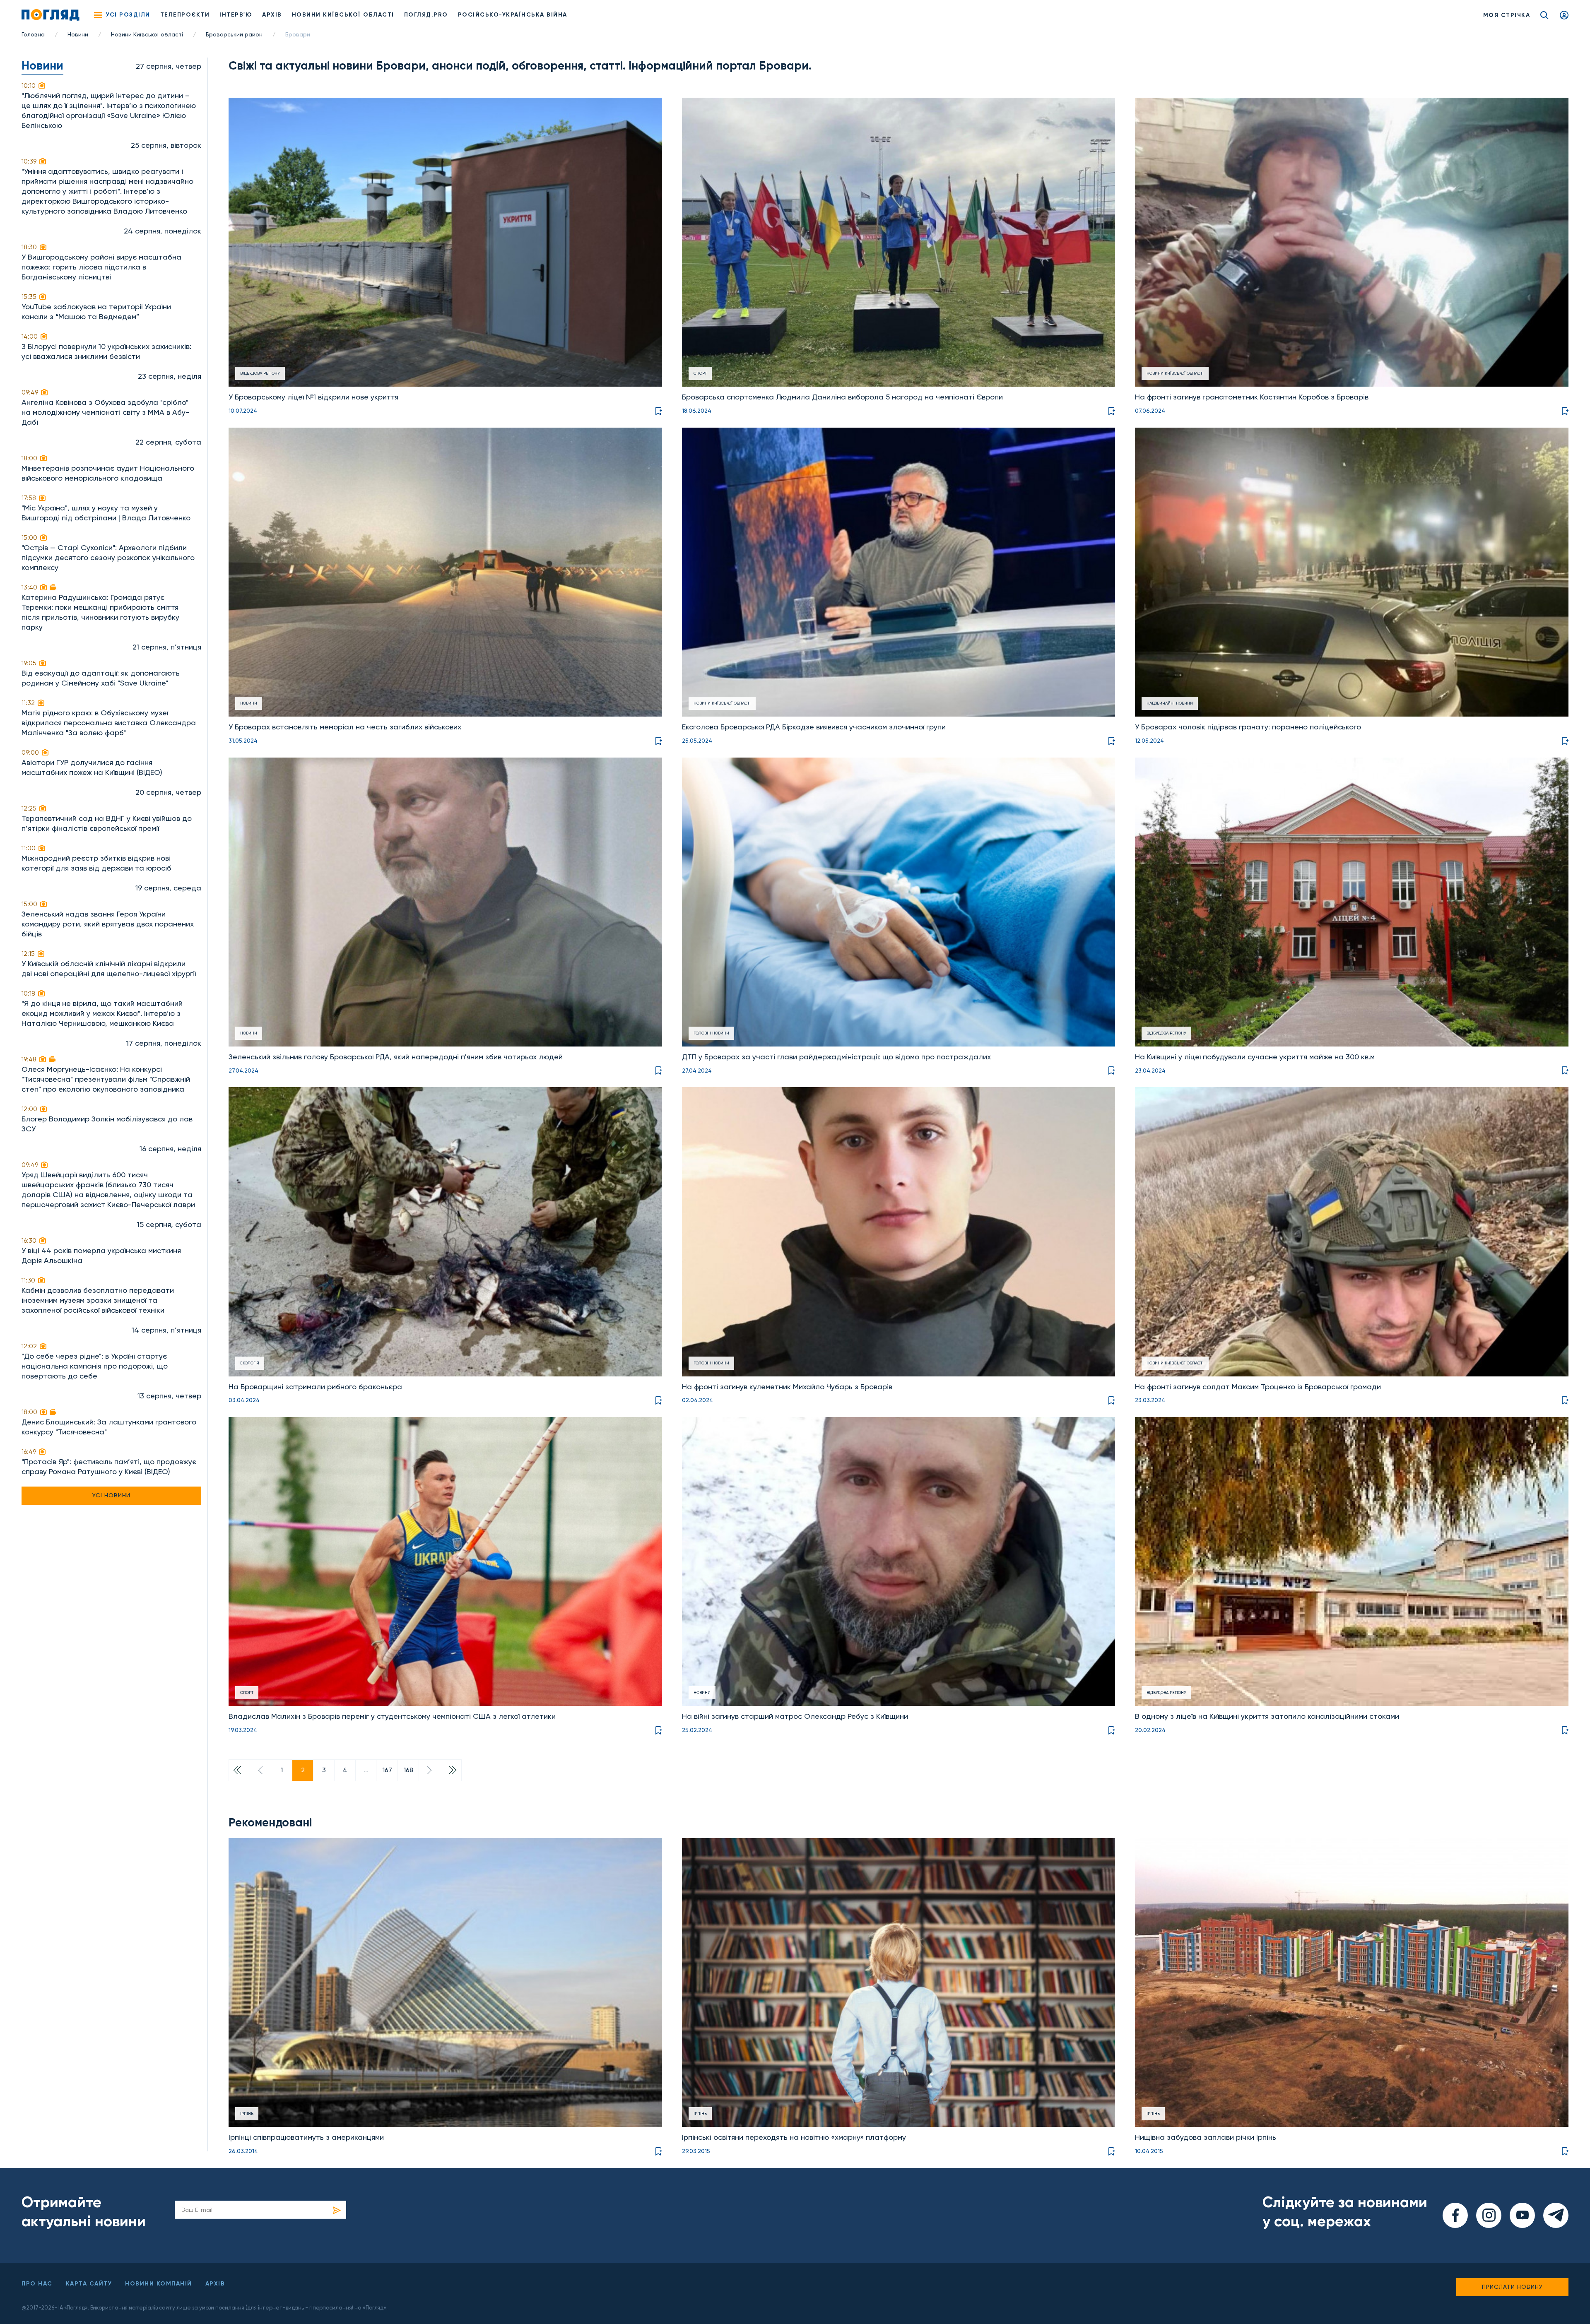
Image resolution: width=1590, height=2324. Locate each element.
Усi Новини (111, 1495)
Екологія (250, 1363)
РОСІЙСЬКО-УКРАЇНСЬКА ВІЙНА (513, 15)
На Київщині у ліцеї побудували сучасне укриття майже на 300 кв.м (1255, 1057)
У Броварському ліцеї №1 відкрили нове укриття (313, 397)
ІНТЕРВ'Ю (236, 15)
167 (387, 1770)
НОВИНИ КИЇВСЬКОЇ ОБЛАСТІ (343, 15)
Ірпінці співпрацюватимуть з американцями (306, 2137)
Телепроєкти (185, 15)
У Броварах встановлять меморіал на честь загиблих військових (345, 727)
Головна (33, 34)
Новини (78, 34)
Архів (272, 15)
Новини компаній (159, 2284)
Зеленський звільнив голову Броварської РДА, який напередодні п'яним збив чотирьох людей (396, 1057)
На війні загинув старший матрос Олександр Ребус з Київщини (795, 1716)
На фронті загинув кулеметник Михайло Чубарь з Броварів (787, 1387)
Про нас (37, 2284)
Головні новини (711, 1033)
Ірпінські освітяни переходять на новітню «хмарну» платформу (794, 2137)
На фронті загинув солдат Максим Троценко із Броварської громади (1258, 1387)
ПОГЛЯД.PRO (426, 15)
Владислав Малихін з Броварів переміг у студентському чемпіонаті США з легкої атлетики (392, 1716)
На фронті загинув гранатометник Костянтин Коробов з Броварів (1252, 397)
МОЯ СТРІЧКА (1507, 15)
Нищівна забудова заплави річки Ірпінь (1206, 2137)
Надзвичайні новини (1170, 703)
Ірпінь (247, 2113)
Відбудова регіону (260, 373)
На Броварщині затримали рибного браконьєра (315, 1387)
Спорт (700, 373)
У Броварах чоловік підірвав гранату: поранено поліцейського (1248, 727)
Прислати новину (1512, 2287)
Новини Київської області (147, 34)
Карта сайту (89, 2284)
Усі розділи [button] (128, 15)
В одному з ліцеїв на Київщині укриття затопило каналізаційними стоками (1267, 1716)
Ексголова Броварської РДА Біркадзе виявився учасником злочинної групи (814, 727)
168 (408, 1770)
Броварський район (234, 34)
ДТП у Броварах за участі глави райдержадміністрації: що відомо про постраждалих (836, 1057)
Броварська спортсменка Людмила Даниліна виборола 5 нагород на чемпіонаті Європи (842, 397)
